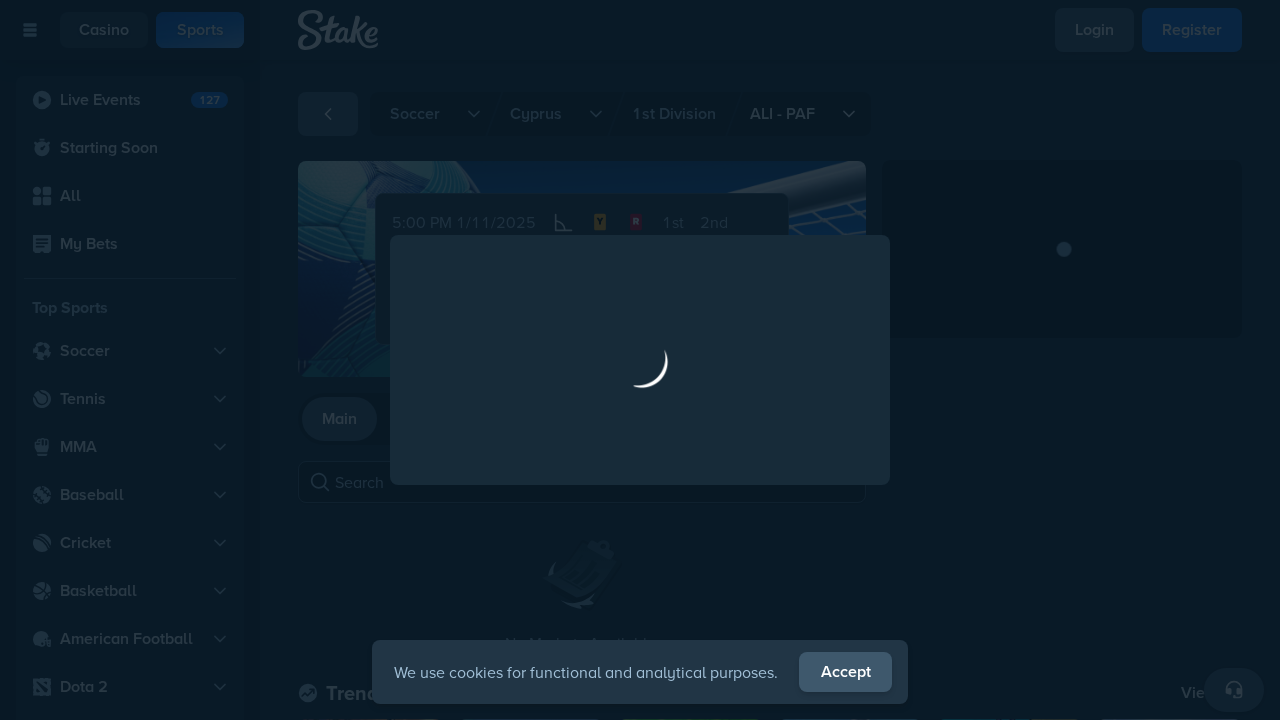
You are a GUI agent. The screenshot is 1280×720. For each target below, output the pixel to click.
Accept (846, 671)
